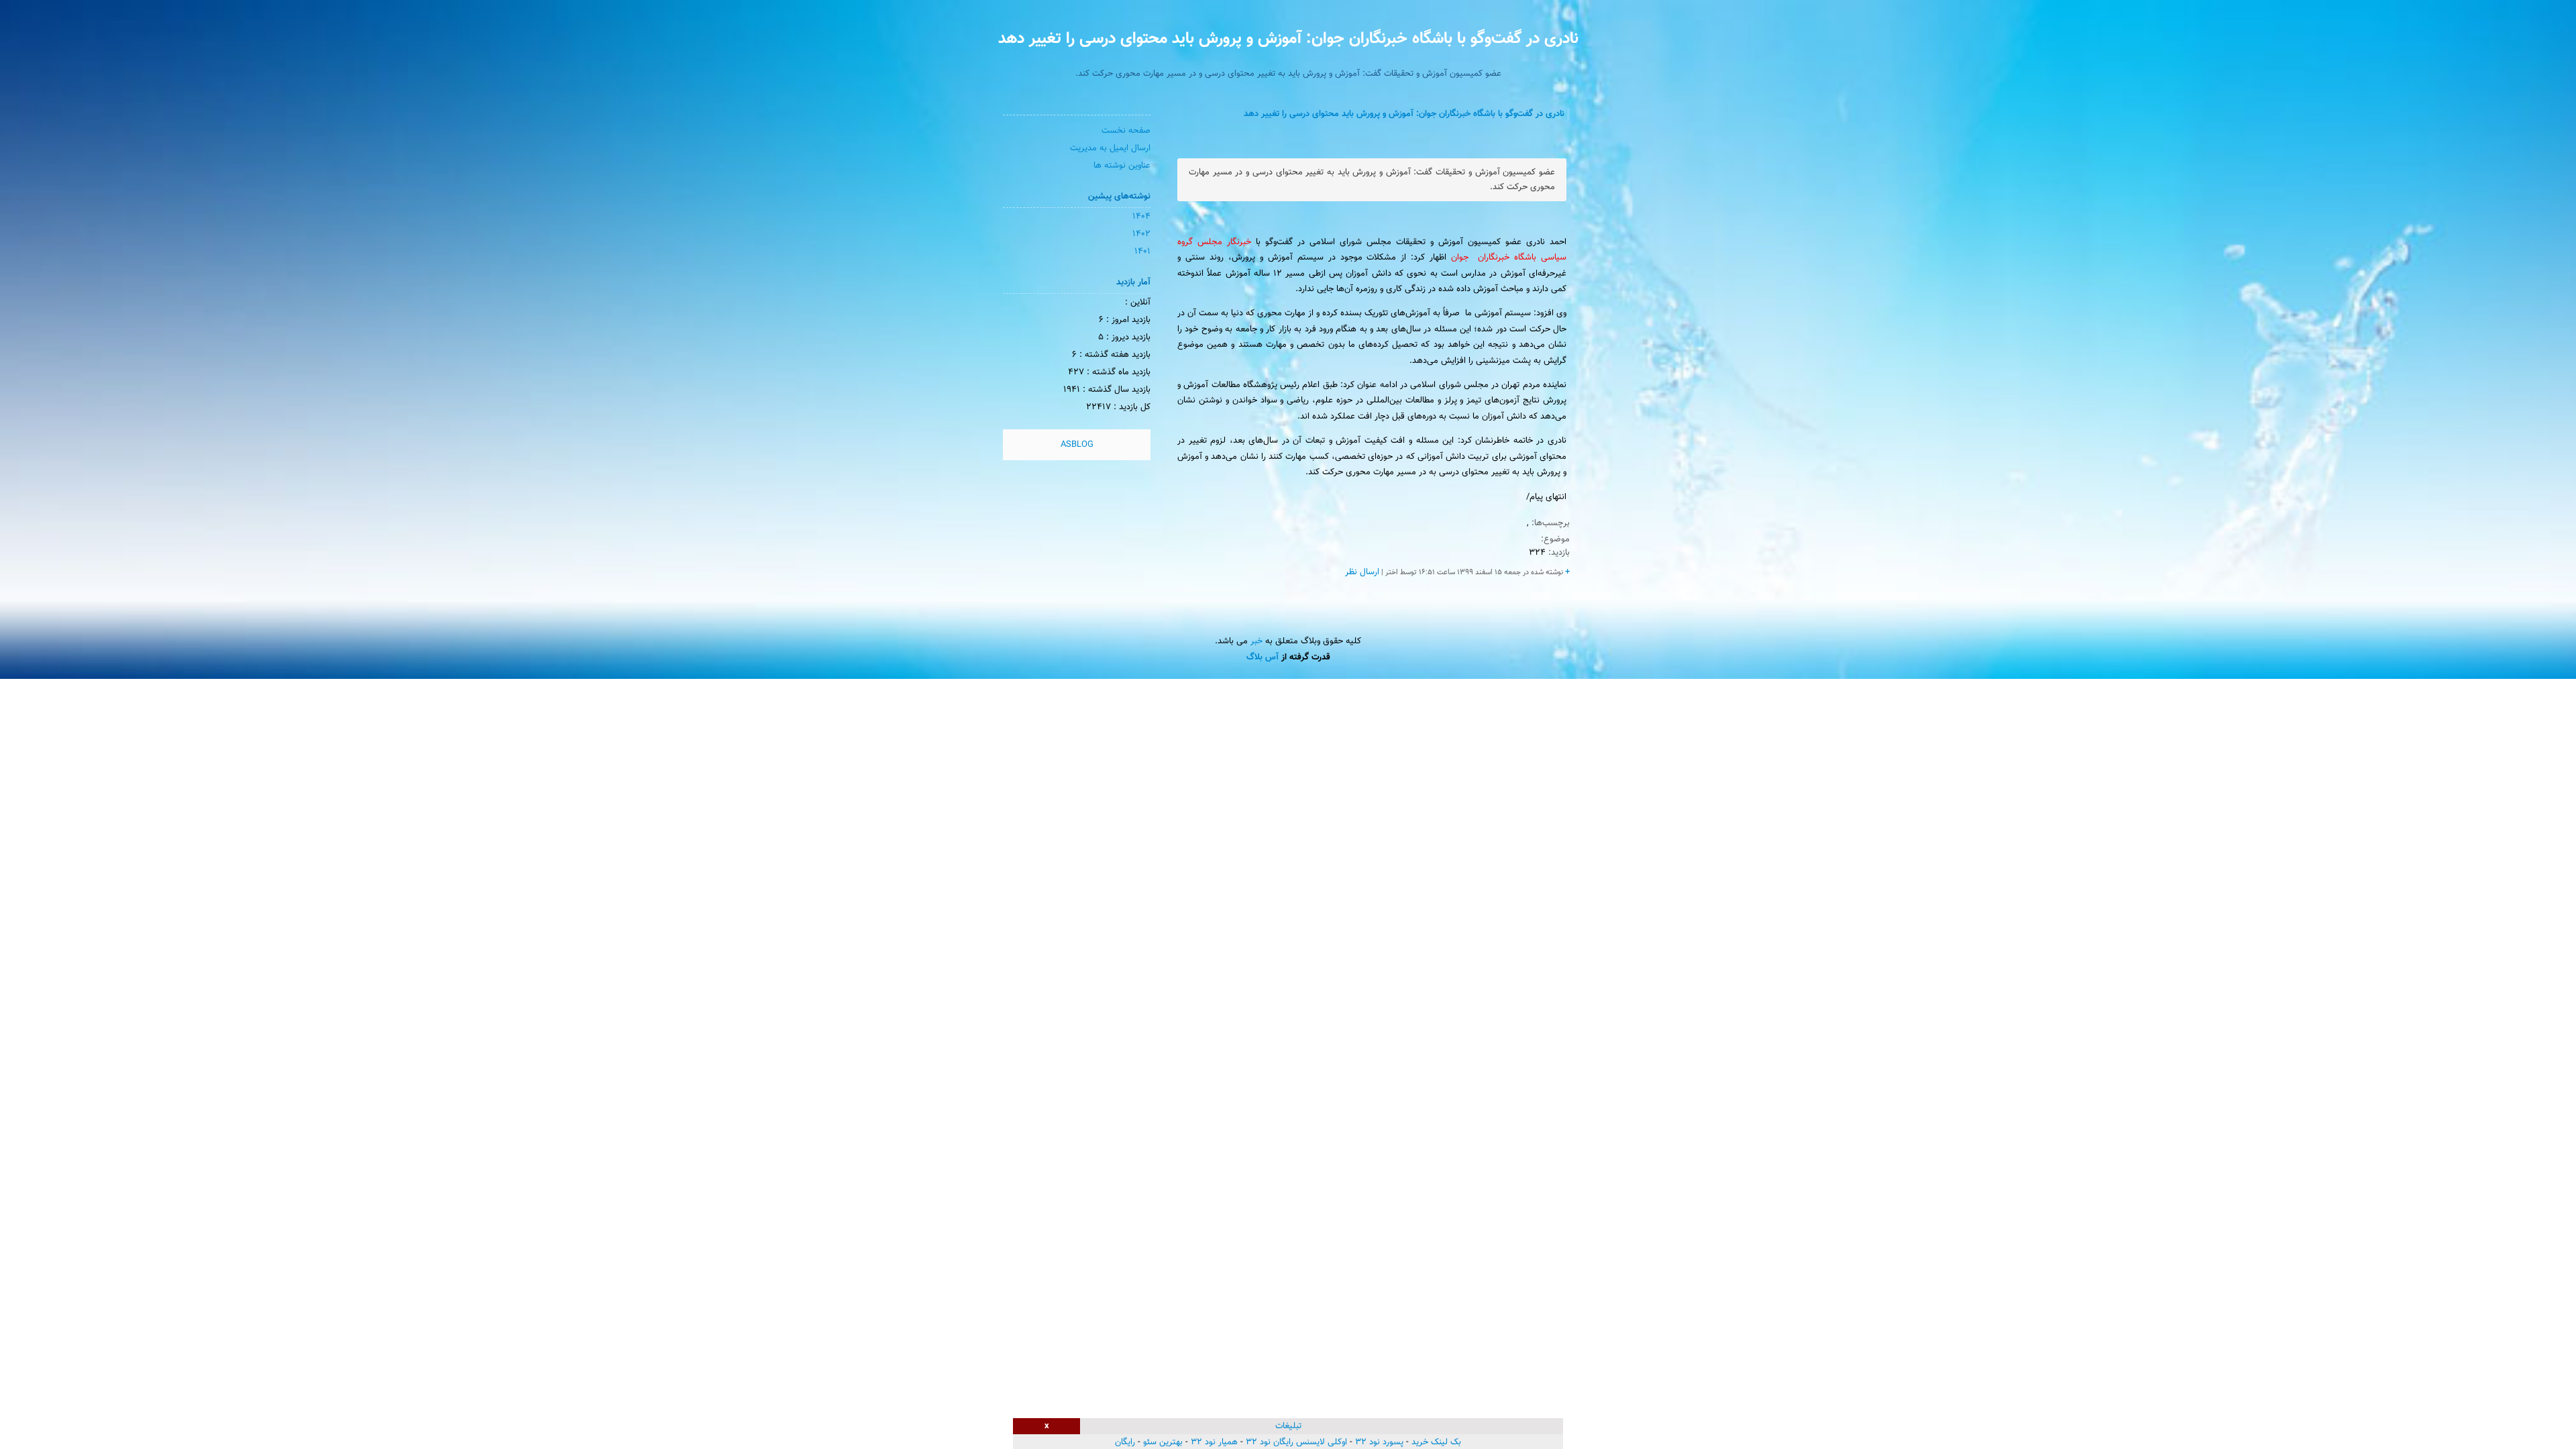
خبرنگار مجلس (1222, 242)
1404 (1141, 217)
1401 (1142, 252)
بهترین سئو (1163, 1442)
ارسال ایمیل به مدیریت (1110, 148)
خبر (1256, 641)
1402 (1141, 234)
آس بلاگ (1263, 657)
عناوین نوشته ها (1122, 166)
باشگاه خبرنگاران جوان (1491, 258)
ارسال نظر (1362, 572)
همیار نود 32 (1214, 1442)
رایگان (1125, 1442)
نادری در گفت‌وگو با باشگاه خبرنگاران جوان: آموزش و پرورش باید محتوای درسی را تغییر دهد (1288, 39)
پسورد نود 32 (1379, 1442)
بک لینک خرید (1436, 1442)
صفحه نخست (1126, 131)
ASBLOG (1077, 445)
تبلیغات (1288, 1426)
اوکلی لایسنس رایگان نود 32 (1296, 1442)
